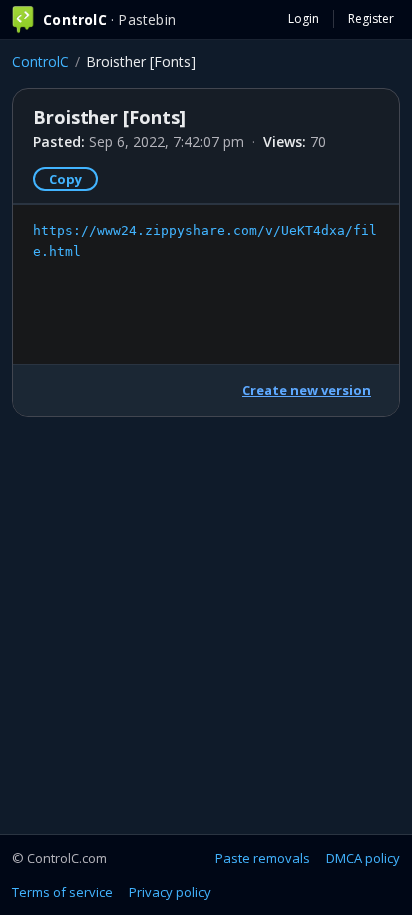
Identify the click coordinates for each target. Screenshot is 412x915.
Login (303, 18)
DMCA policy (363, 858)
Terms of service (62, 892)
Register (371, 18)
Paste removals (262, 858)
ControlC (40, 61)
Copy (65, 179)
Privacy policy (170, 892)
